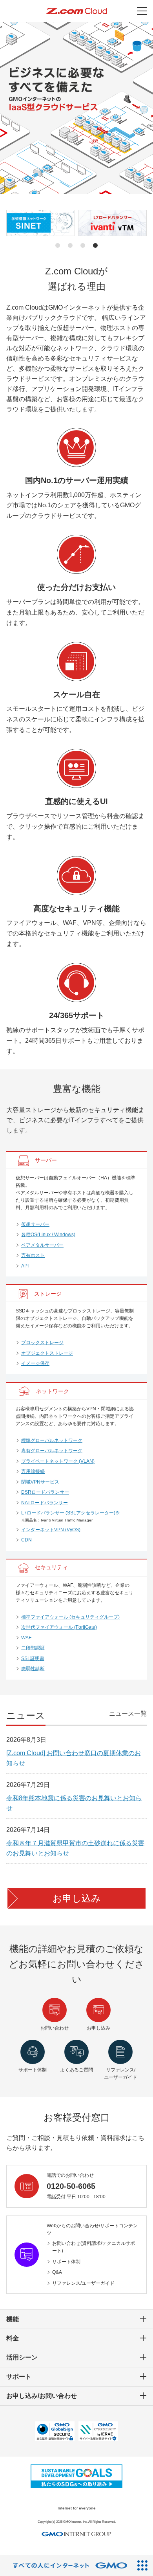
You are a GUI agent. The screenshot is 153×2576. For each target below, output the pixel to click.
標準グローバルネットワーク (52, 1440)
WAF (26, 1638)
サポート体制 (66, 2262)
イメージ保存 (35, 1363)
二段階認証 (33, 1648)
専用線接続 (33, 1471)
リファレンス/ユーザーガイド (83, 2283)
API (25, 1266)
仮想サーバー (35, 1224)
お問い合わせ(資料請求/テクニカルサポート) (94, 2247)
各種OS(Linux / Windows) (48, 1235)
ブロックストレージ (42, 1343)
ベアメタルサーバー (42, 1245)
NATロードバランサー (45, 1503)
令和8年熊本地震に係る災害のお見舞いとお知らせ (74, 1803)
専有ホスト (33, 1255)
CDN (26, 1540)
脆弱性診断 (33, 1669)
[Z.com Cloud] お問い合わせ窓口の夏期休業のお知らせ (74, 1758)
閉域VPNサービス (40, 1482)
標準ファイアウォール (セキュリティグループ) (70, 1617)
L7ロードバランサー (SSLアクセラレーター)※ (71, 1513)
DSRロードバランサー (45, 1492)
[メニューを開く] (142, 11)
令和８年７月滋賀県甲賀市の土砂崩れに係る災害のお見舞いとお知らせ (75, 1848)
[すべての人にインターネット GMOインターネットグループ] (66, 2566)
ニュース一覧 (128, 1713)
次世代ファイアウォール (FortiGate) (59, 1627)
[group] (41, 223)
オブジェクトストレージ (47, 1353)
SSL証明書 (33, 1658)
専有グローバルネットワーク (52, 1451)
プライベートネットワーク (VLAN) (58, 1461)
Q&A (57, 2272)
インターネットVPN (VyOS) (51, 1530)
